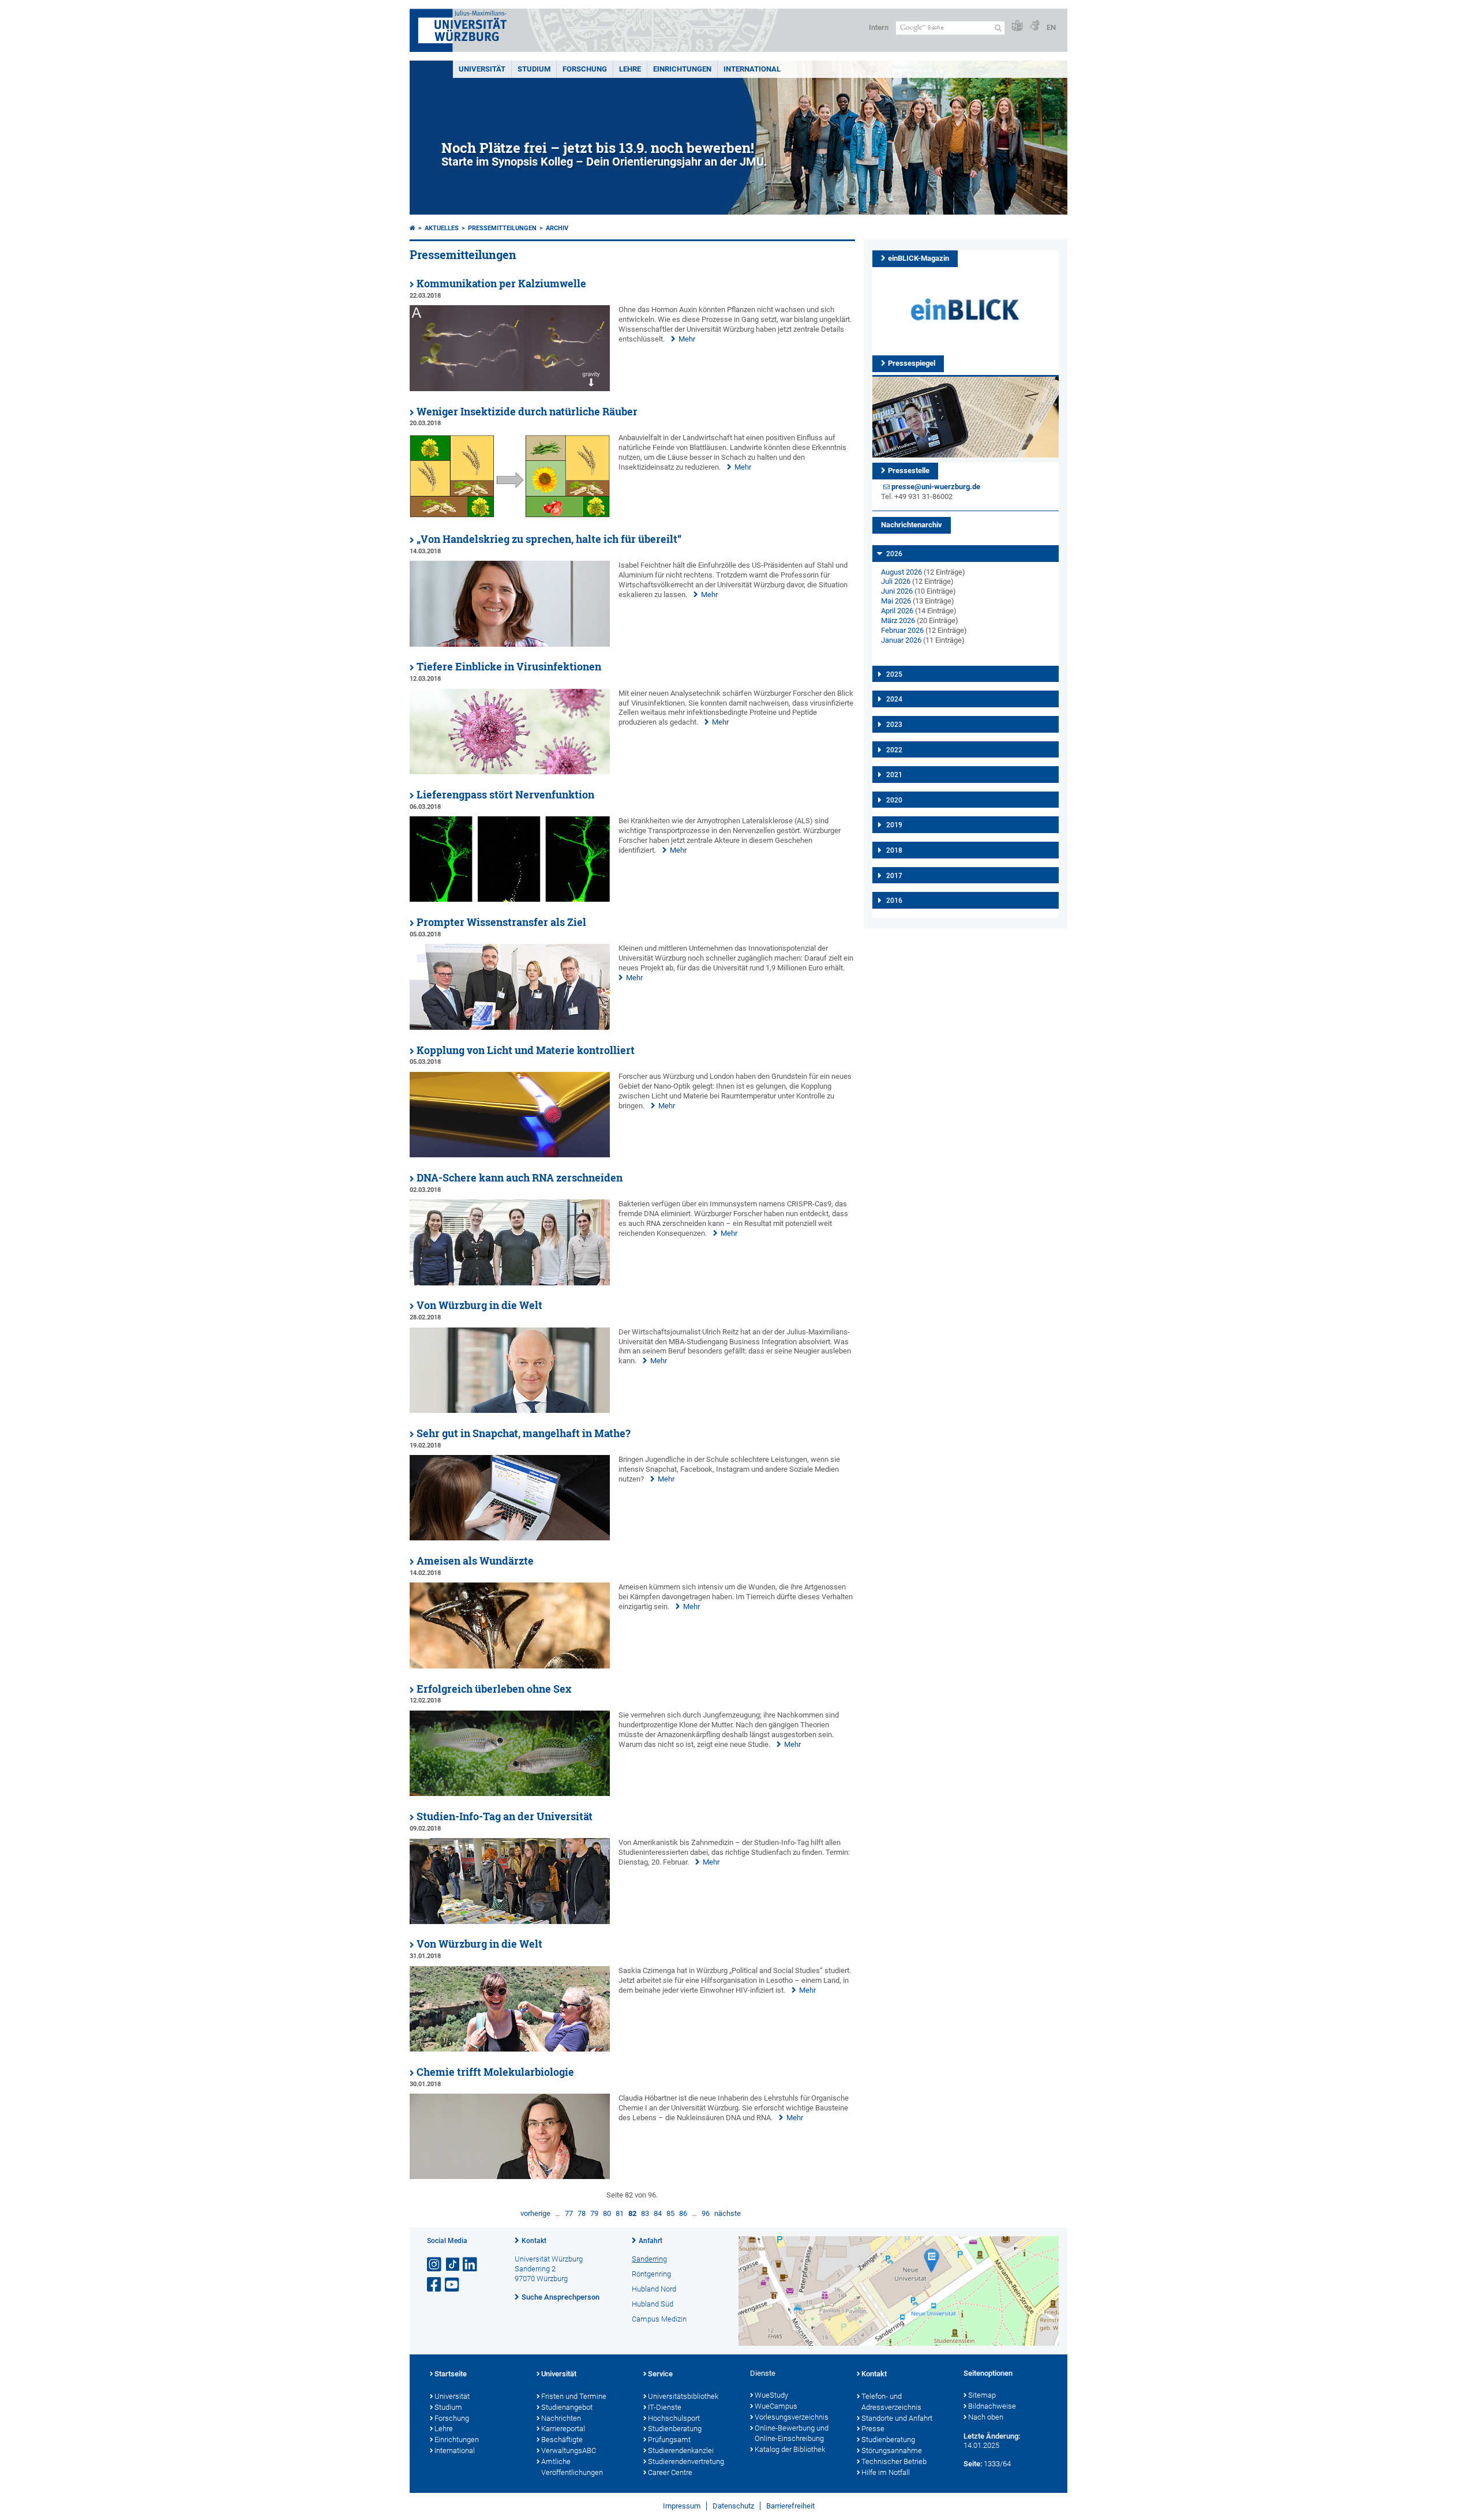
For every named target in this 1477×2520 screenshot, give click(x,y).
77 (569, 2213)
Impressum (682, 2506)
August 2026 (901, 572)
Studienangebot (567, 2407)
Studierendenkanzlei (681, 2450)
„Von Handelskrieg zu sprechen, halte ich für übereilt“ (549, 539)
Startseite (451, 2374)
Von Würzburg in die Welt (479, 1305)
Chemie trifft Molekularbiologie (495, 2072)
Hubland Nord (654, 2289)
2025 (894, 674)
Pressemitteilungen (502, 228)
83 (645, 2213)
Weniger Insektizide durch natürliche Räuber (527, 412)
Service (660, 2374)
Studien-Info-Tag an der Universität (505, 1816)
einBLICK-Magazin (919, 258)
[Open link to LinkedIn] (471, 2265)
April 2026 (897, 611)
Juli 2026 (896, 581)
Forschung (585, 69)
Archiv (557, 228)
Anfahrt (651, 2241)
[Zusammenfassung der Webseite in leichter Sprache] (1017, 26)
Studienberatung (675, 2429)
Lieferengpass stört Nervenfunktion (505, 795)
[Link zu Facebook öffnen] (435, 2285)
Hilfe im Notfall (886, 2472)
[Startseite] (413, 228)
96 (706, 2213)
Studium (534, 69)
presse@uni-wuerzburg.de (936, 487)
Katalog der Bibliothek (790, 2449)
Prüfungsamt (669, 2440)
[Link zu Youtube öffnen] (453, 2285)
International (752, 69)
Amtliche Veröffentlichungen (572, 2467)
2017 (894, 876)
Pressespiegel (912, 363)
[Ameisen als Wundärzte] (510, 1666)
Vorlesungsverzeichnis (792, 2417)
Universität (482, 69)
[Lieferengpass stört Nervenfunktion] (510, 899)
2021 (894, 775)
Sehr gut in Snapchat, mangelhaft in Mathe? (524, 1433)
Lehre (630, 69)
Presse (873, 2429)
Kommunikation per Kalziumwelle (501, 284)
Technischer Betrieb (894, 2461)
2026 (894, 554)
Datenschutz (733, 2506)
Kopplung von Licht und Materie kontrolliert (526, 1050)
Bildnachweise (992, 2406)
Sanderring (649, 2259)
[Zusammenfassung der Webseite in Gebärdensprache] (1034, 26)
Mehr (687, 339)
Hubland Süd (653, 2304)
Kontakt (534, 2241)
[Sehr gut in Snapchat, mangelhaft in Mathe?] (510, 1538)
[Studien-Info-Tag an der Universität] (510, 1921)
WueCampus (776, 2406)
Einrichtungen (682, 69)
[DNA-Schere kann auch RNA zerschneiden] (510, 1283)
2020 (894, 800)
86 (683, 2213)
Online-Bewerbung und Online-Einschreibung (792, 2433)
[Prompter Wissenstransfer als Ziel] (510, 1027)
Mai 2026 (896, 601)
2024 (894, 699)
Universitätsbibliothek (683, 2396)
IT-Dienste (665, 2407)
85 (670, 2213)
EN (1051, 27)
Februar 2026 (902, 630)
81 (620, 2213)
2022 (894, 750)
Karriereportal (563, 2429)
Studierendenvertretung (686, 2461)
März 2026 (898, 620)
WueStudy (771, 2395)
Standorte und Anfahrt (897, 2418)
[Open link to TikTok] (453, 2265)
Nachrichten (561, 2418)
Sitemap (982, 2395)
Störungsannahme (892, 2450)
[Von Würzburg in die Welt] (510, 1410)
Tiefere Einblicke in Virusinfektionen (509, 667)
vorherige (535, 2213)
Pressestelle (909, 470)
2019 (894, 825)
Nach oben (986, 2417)
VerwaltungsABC (569, 2450)
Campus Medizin (659, 2319)
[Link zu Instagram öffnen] (435, 2265)
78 (582, 2213)
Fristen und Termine (574, 2396)
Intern (879, 27)
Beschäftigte (562, 2440)
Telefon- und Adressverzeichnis (891, 2402)
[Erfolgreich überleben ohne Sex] (510, 1793)
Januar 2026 (901, 640)
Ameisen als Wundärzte (475, 1561)
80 (607, 2213)
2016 (894, 901)
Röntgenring (651, 2274)
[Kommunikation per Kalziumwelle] (510, 389)
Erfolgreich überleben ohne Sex (494, 1689)
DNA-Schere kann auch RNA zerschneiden (520, 1178)
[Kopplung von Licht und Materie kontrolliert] (510, 1155)
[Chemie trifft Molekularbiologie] (510, 2176)
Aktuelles (442, 228)
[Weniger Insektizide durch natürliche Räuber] (510, 516)
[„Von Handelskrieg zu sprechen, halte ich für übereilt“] (510, 644)
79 (594, 2213)
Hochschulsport (674, 2418)
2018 (894, 850)
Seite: (973, 2464)
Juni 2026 (897, 591)
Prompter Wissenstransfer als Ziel (501, 922)
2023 (894, 725)
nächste (728, 2213)
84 (658, 2213)
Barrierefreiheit (790, 2506)
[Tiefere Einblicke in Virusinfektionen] (510, 772)
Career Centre (670, 2472)
